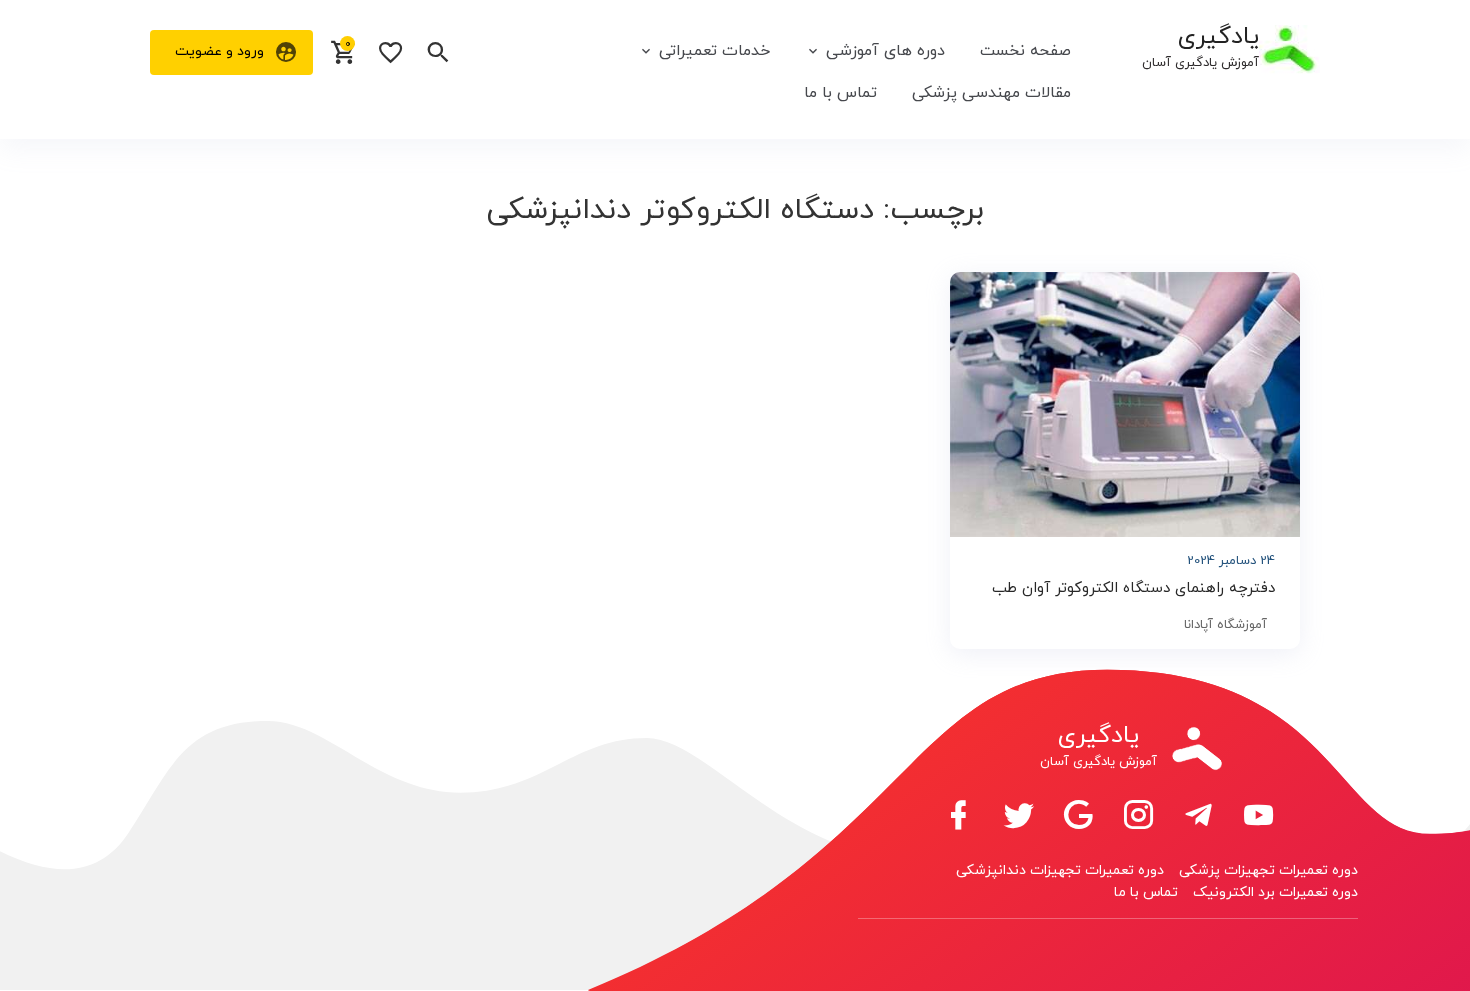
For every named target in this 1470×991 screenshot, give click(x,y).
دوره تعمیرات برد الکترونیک (1275, 892)
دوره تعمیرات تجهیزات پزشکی (1268, 870)
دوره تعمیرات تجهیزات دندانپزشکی (1060, 870)
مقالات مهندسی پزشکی (991, 93)
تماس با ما (840, 93)
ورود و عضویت (219, 51)
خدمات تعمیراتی (714, 51)
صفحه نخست (1025, 51)
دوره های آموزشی (885, 51)
